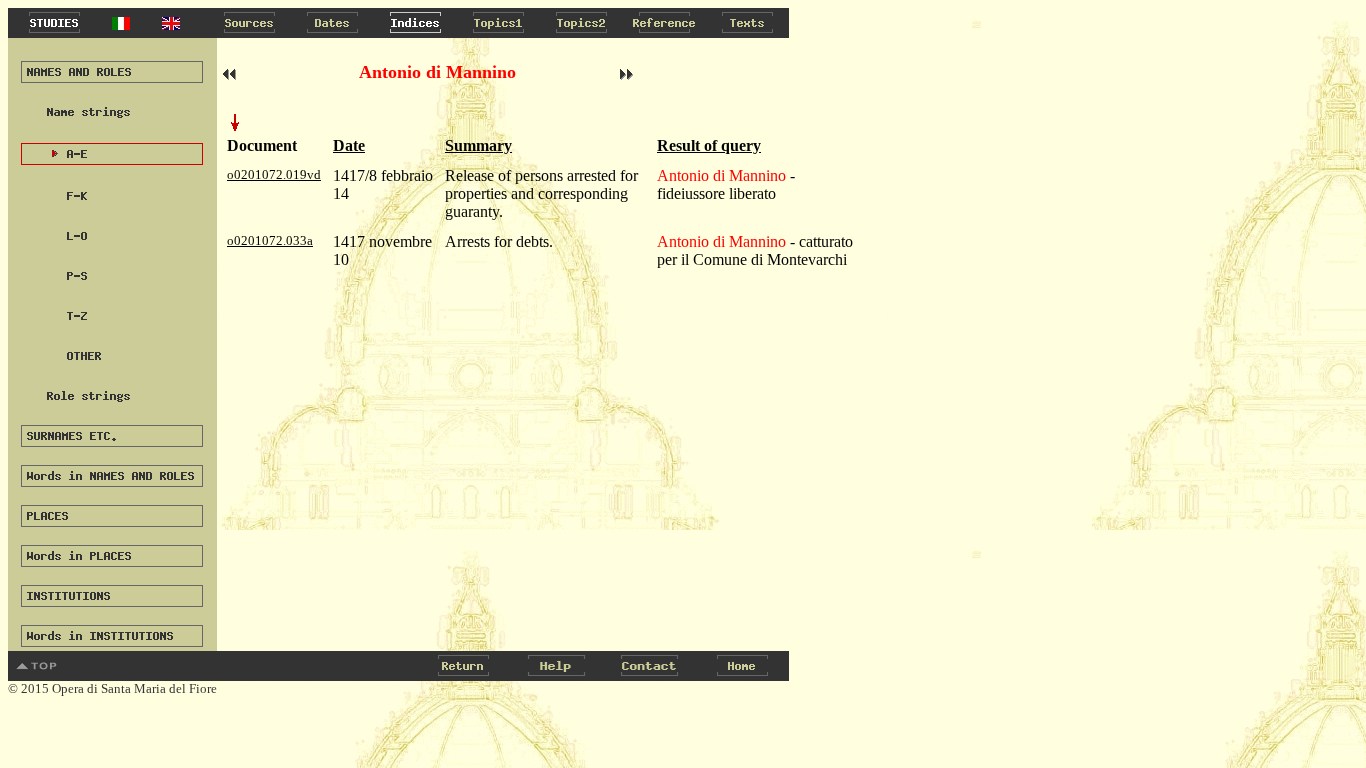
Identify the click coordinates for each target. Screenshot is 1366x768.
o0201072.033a (270, 240)
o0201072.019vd (274, 174)
